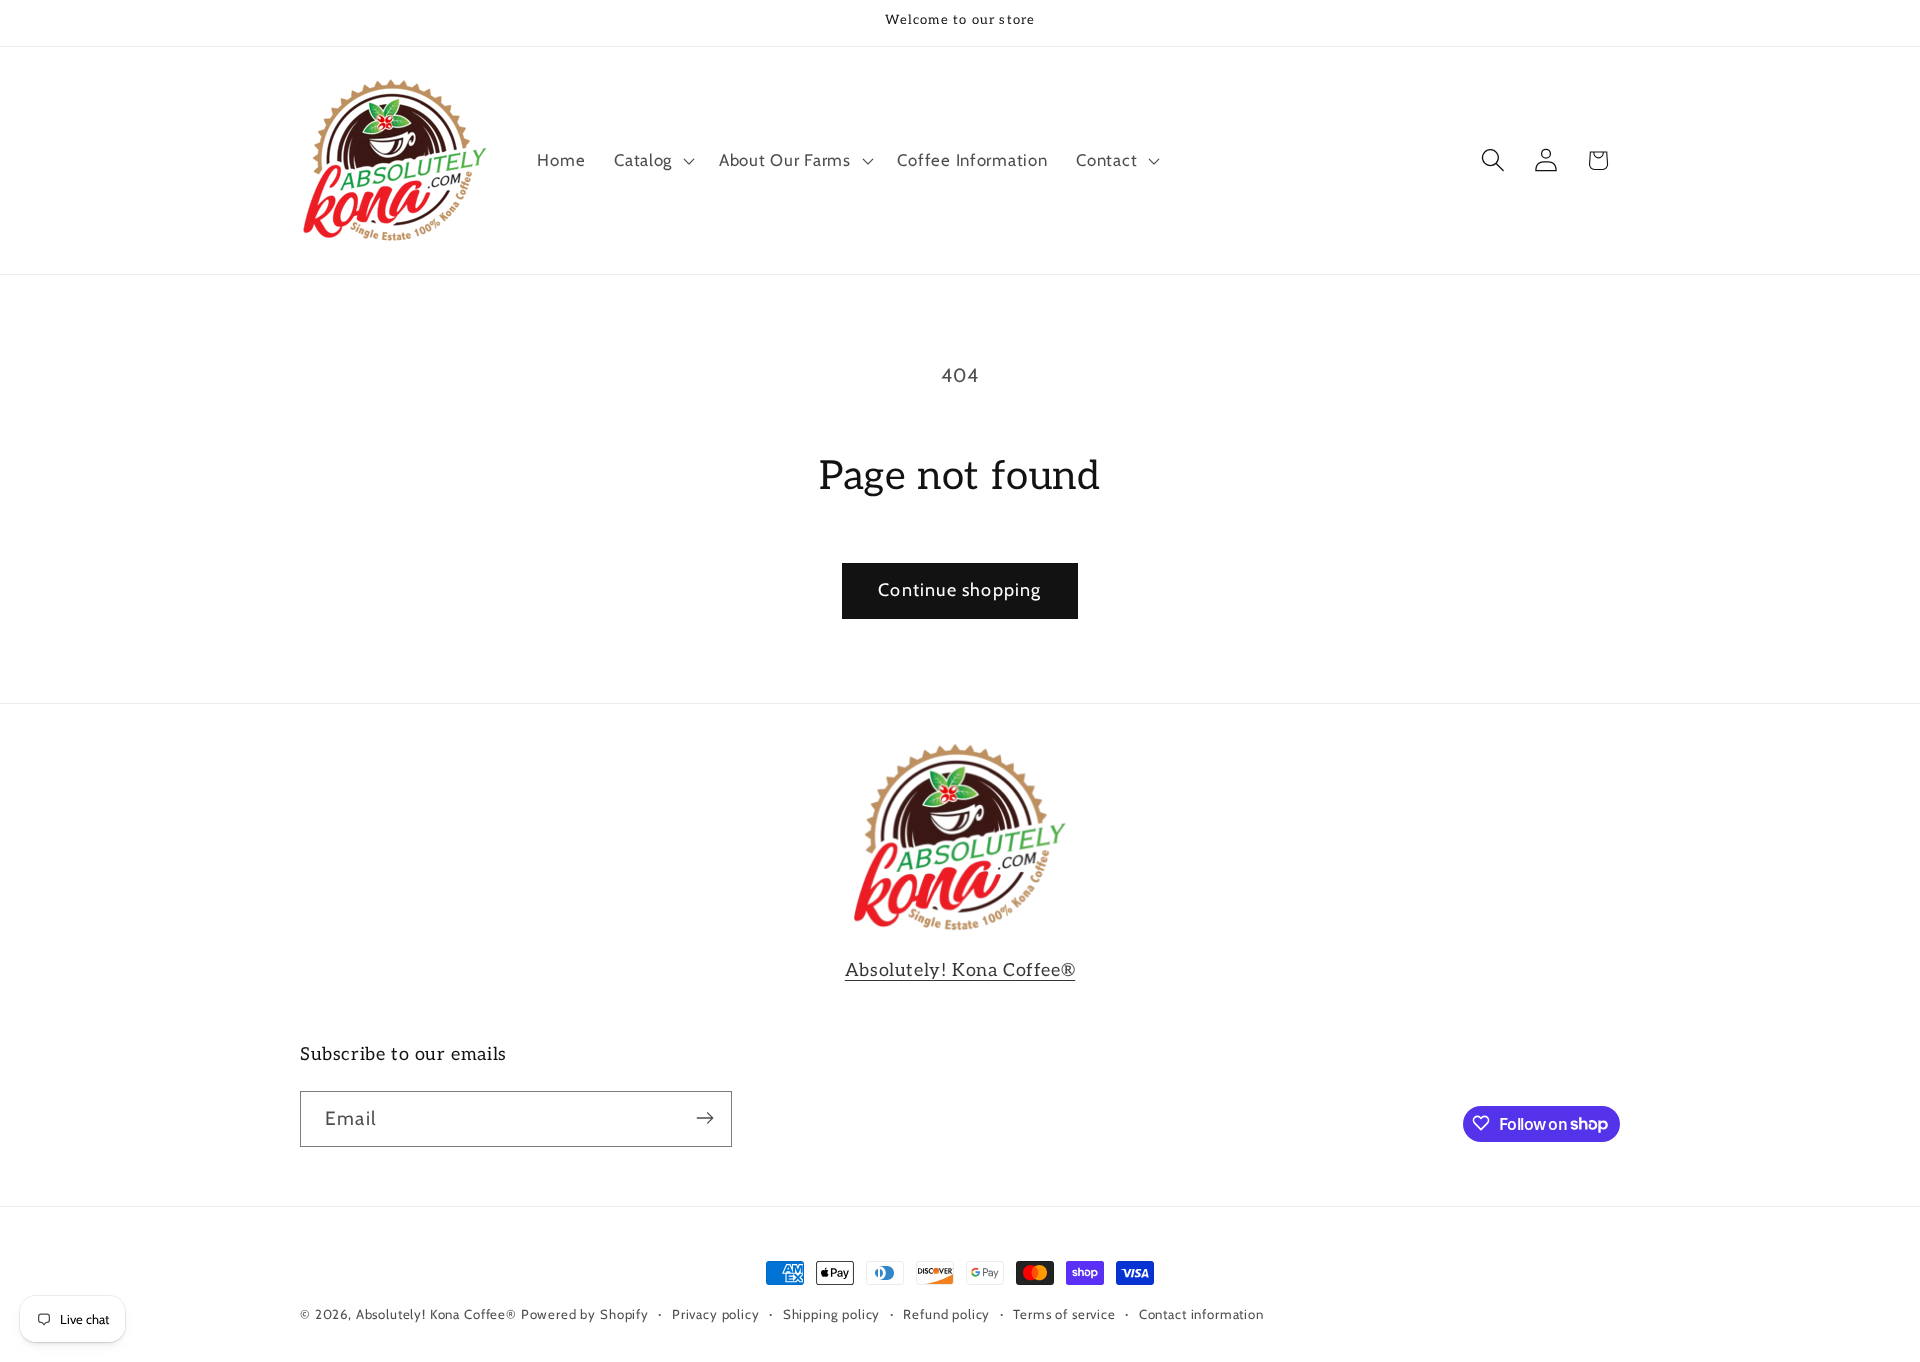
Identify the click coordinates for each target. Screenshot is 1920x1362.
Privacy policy (716, 1314)
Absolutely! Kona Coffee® (960, 970)
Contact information (1201, 1314)
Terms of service (1064, 1314)
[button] (652, 160)
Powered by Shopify (585, 1314)
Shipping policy (832, 1314)
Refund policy (946, 1314)
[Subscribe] (704, 1118)
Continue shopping (959, 590)
